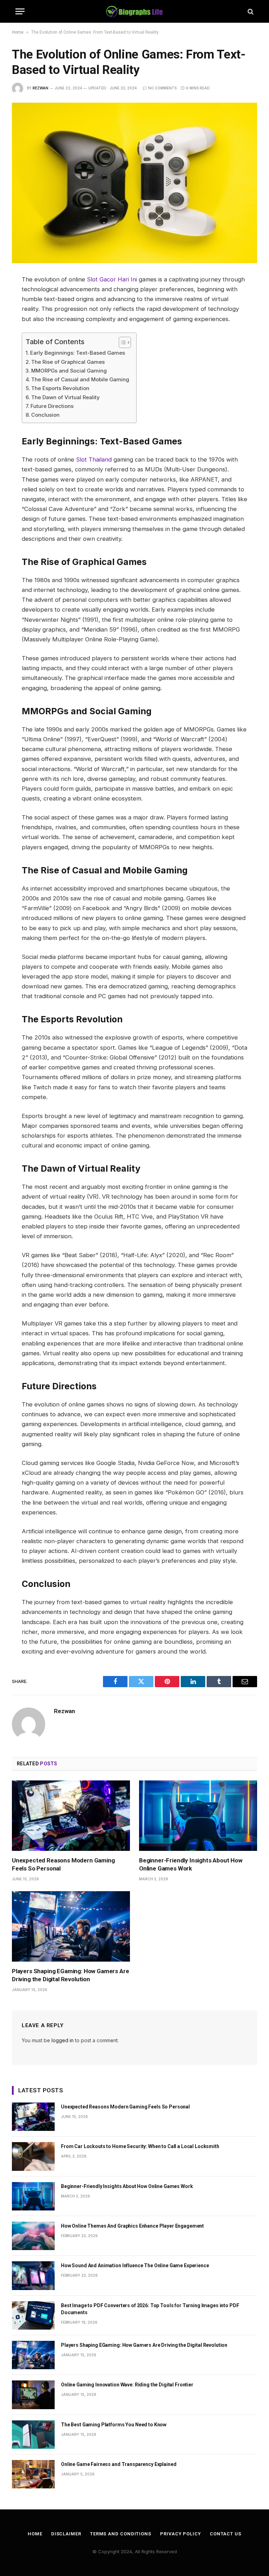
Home (18, 32)
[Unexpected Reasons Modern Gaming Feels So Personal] (71, 1816)
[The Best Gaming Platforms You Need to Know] (33, 2435)
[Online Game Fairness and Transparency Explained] (33, 2474)
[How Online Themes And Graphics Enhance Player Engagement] (33, 2236)
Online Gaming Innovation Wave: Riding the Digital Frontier (127, 2385)
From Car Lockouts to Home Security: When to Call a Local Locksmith (140, 2146)
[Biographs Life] (135, 11)
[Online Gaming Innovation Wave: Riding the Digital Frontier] (33, 2395)
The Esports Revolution (60, 388)
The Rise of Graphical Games (68, 362)
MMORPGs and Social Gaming (69, 371)
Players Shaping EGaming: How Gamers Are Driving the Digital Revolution (70, 1975)
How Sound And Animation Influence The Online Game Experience (135, 2265)
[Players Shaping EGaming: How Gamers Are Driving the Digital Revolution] (71, 1926)
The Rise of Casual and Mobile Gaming (80, 379)
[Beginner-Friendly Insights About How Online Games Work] (198, 1816)
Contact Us (226, 2534)
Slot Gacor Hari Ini (112, 279)
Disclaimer (66, 2534)
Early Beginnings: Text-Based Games (78, 353)
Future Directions (52, 406)
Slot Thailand (94, 459)
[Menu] (20, 11)
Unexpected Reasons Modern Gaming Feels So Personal (63, 1864)
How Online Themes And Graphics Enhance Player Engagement (132, 2226)
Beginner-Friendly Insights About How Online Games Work (191, 1864)
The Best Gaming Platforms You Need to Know (114, 2425)
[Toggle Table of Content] (121, 342)
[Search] (250, 11)
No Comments (162, 88)
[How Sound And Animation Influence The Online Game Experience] (33, 2275)
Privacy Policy (181, 2534)
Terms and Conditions (121, 2534)
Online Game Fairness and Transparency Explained (119, 2464)
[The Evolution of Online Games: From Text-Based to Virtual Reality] (134, 183)
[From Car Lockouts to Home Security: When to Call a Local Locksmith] (33, 2156)
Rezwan (40, 88)
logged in (63, 2040)
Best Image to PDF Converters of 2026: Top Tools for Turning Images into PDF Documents (150, 2309)
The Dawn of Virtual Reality (65, 397)
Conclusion (45, 415)
